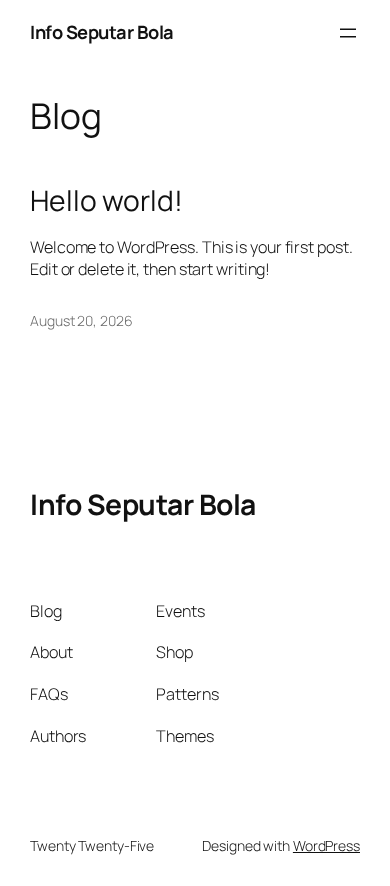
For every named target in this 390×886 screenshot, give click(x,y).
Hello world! (106, 201)
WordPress (326, 845)
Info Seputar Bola (102, 32)
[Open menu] (348, 33)
